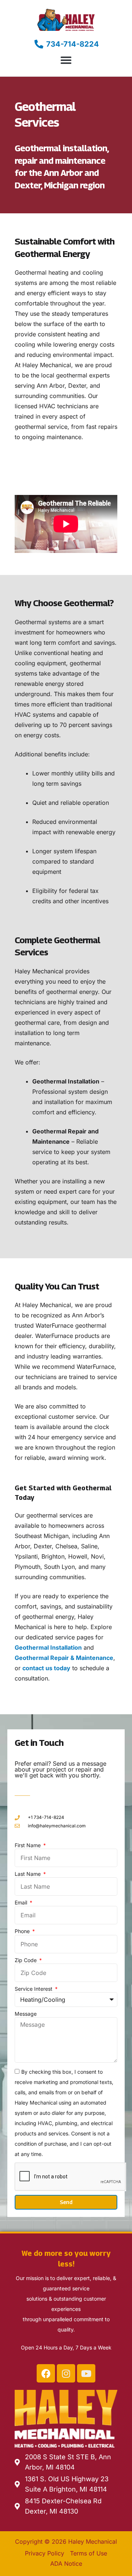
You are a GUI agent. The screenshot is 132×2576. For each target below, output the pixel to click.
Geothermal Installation (48, 1647)
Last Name (28, 1874)
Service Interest (34, 1989)
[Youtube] (86, 2373)
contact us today (46, 1668)
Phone (23, 1931)
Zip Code (26, 1960)
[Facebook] (46, 2373)
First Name (28, 1845)
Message (26, 2014)
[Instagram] (66, 2373)
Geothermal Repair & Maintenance (64, 1658)
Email (22, 1902)
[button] (66, 60)
